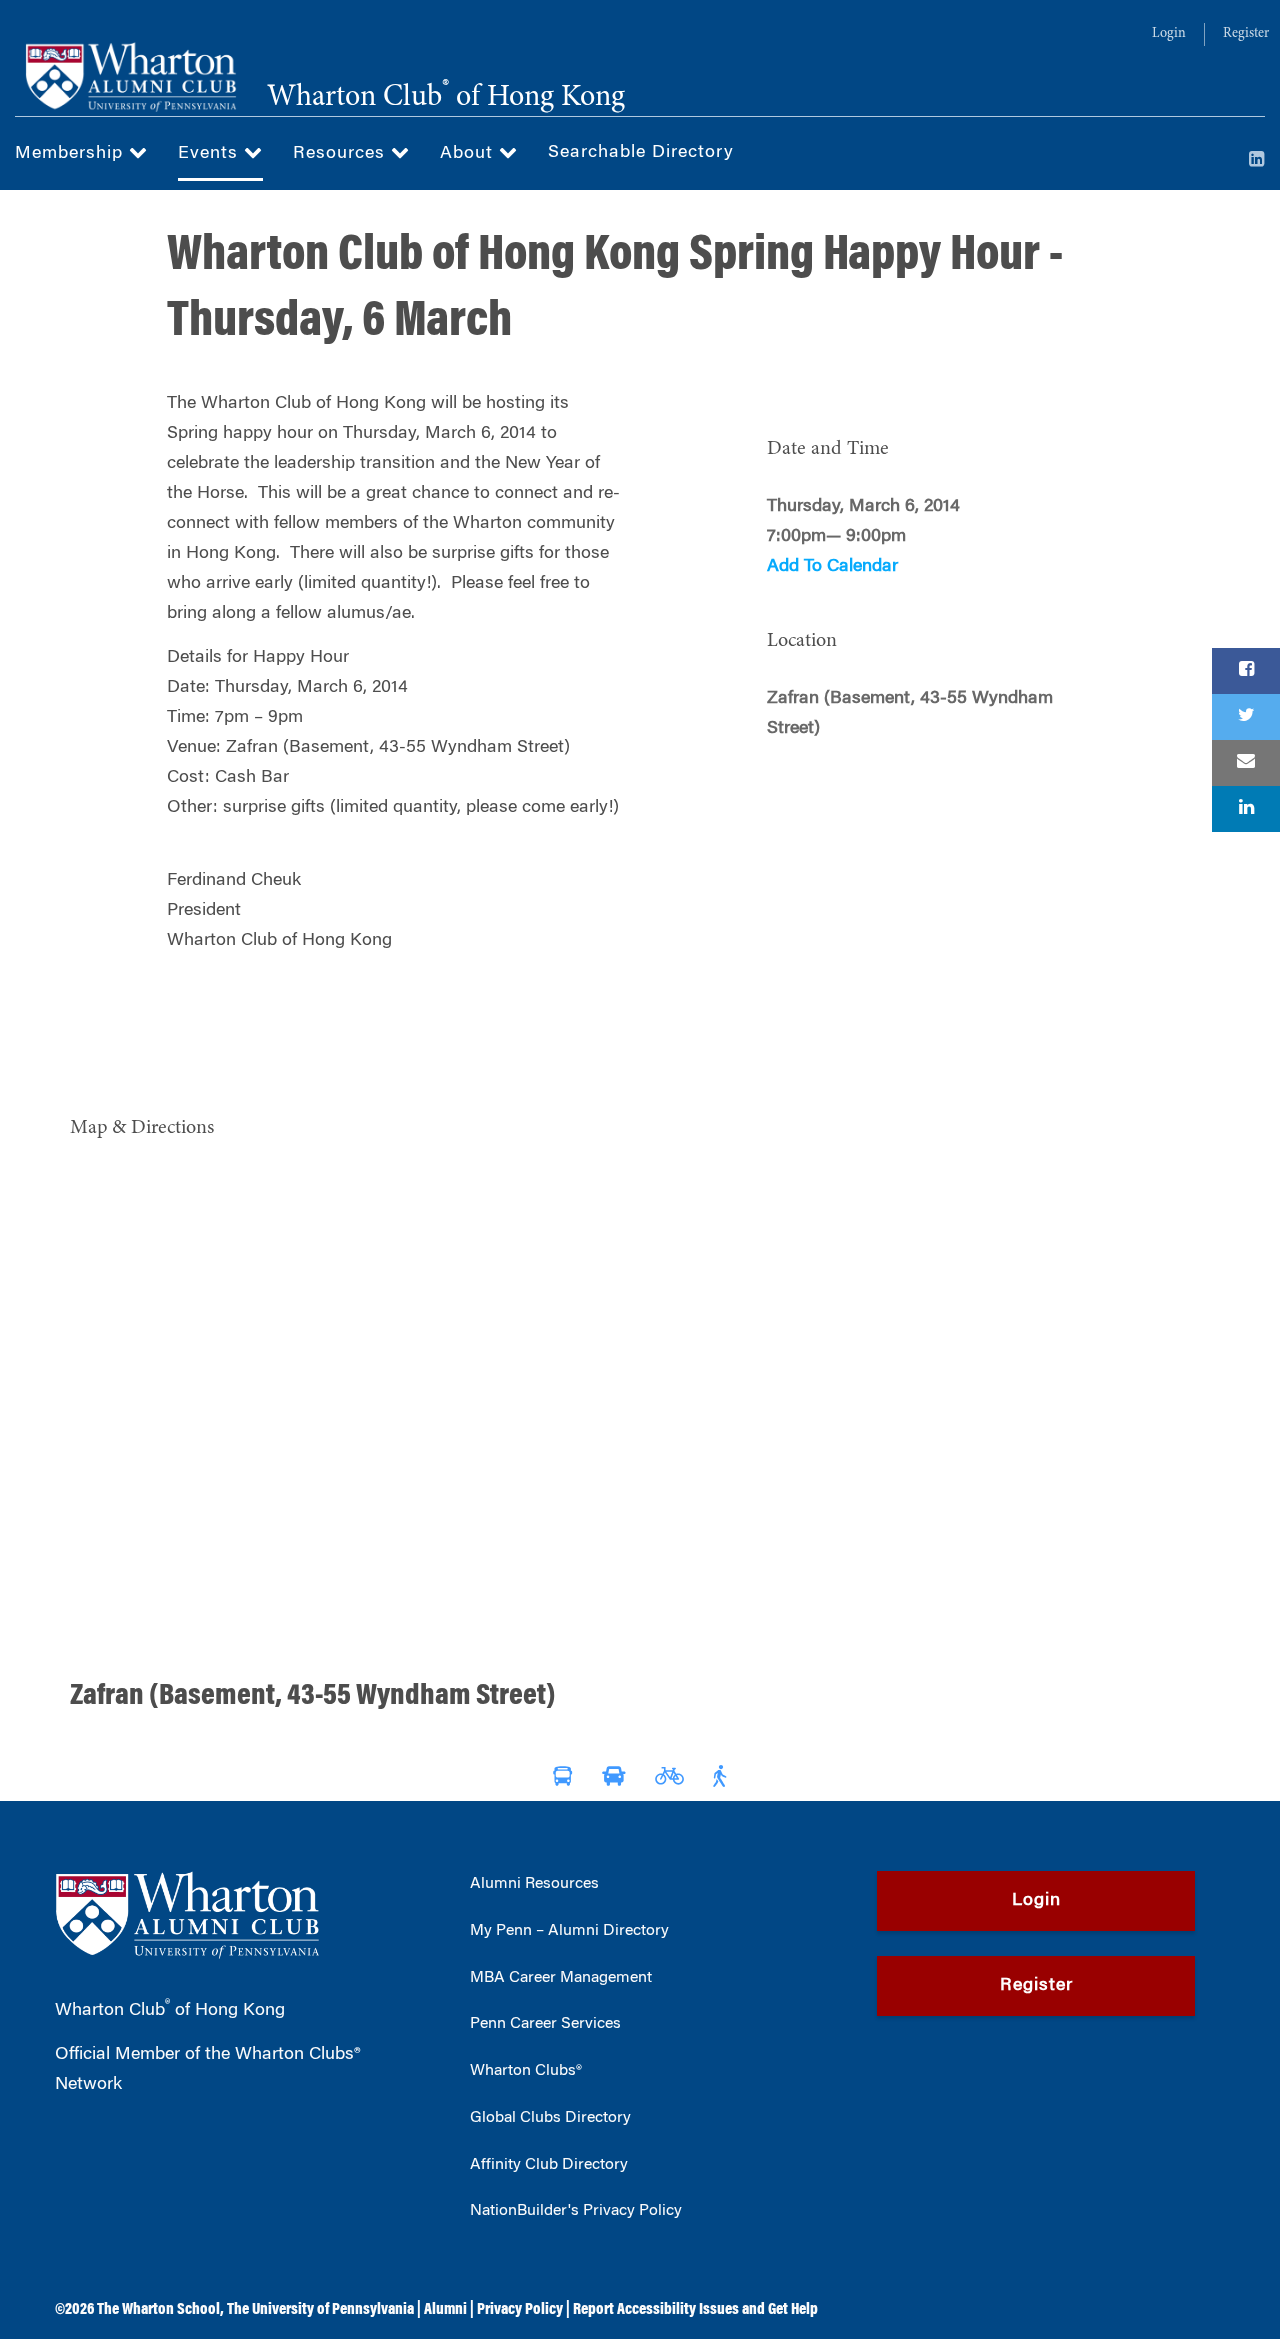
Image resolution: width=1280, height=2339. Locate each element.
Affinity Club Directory (549, 2165)
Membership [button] (72, 154)
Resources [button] (342, 154)
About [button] (469, 154)
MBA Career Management (561, 1978)
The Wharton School (158, 2310)
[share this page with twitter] (1246, 717)
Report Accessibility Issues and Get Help (695, 2310)
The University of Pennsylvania (320, 2310)
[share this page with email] (1246, 763)
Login (1169, 34)
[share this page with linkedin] (1246, 809)
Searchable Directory (641, 153)
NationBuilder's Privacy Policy (576, 2211)
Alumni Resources (534, 1884)
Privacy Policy (520, 2310)
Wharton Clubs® (526, 2071)
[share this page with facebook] (1246, 671)
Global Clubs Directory (550, 2118)
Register (1246, 34)
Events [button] (211, 154)
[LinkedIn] (1257, 161)
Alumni (445, 2310)
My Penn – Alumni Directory (569, 1931)
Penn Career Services (545, 2024)
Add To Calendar (832, 567)
